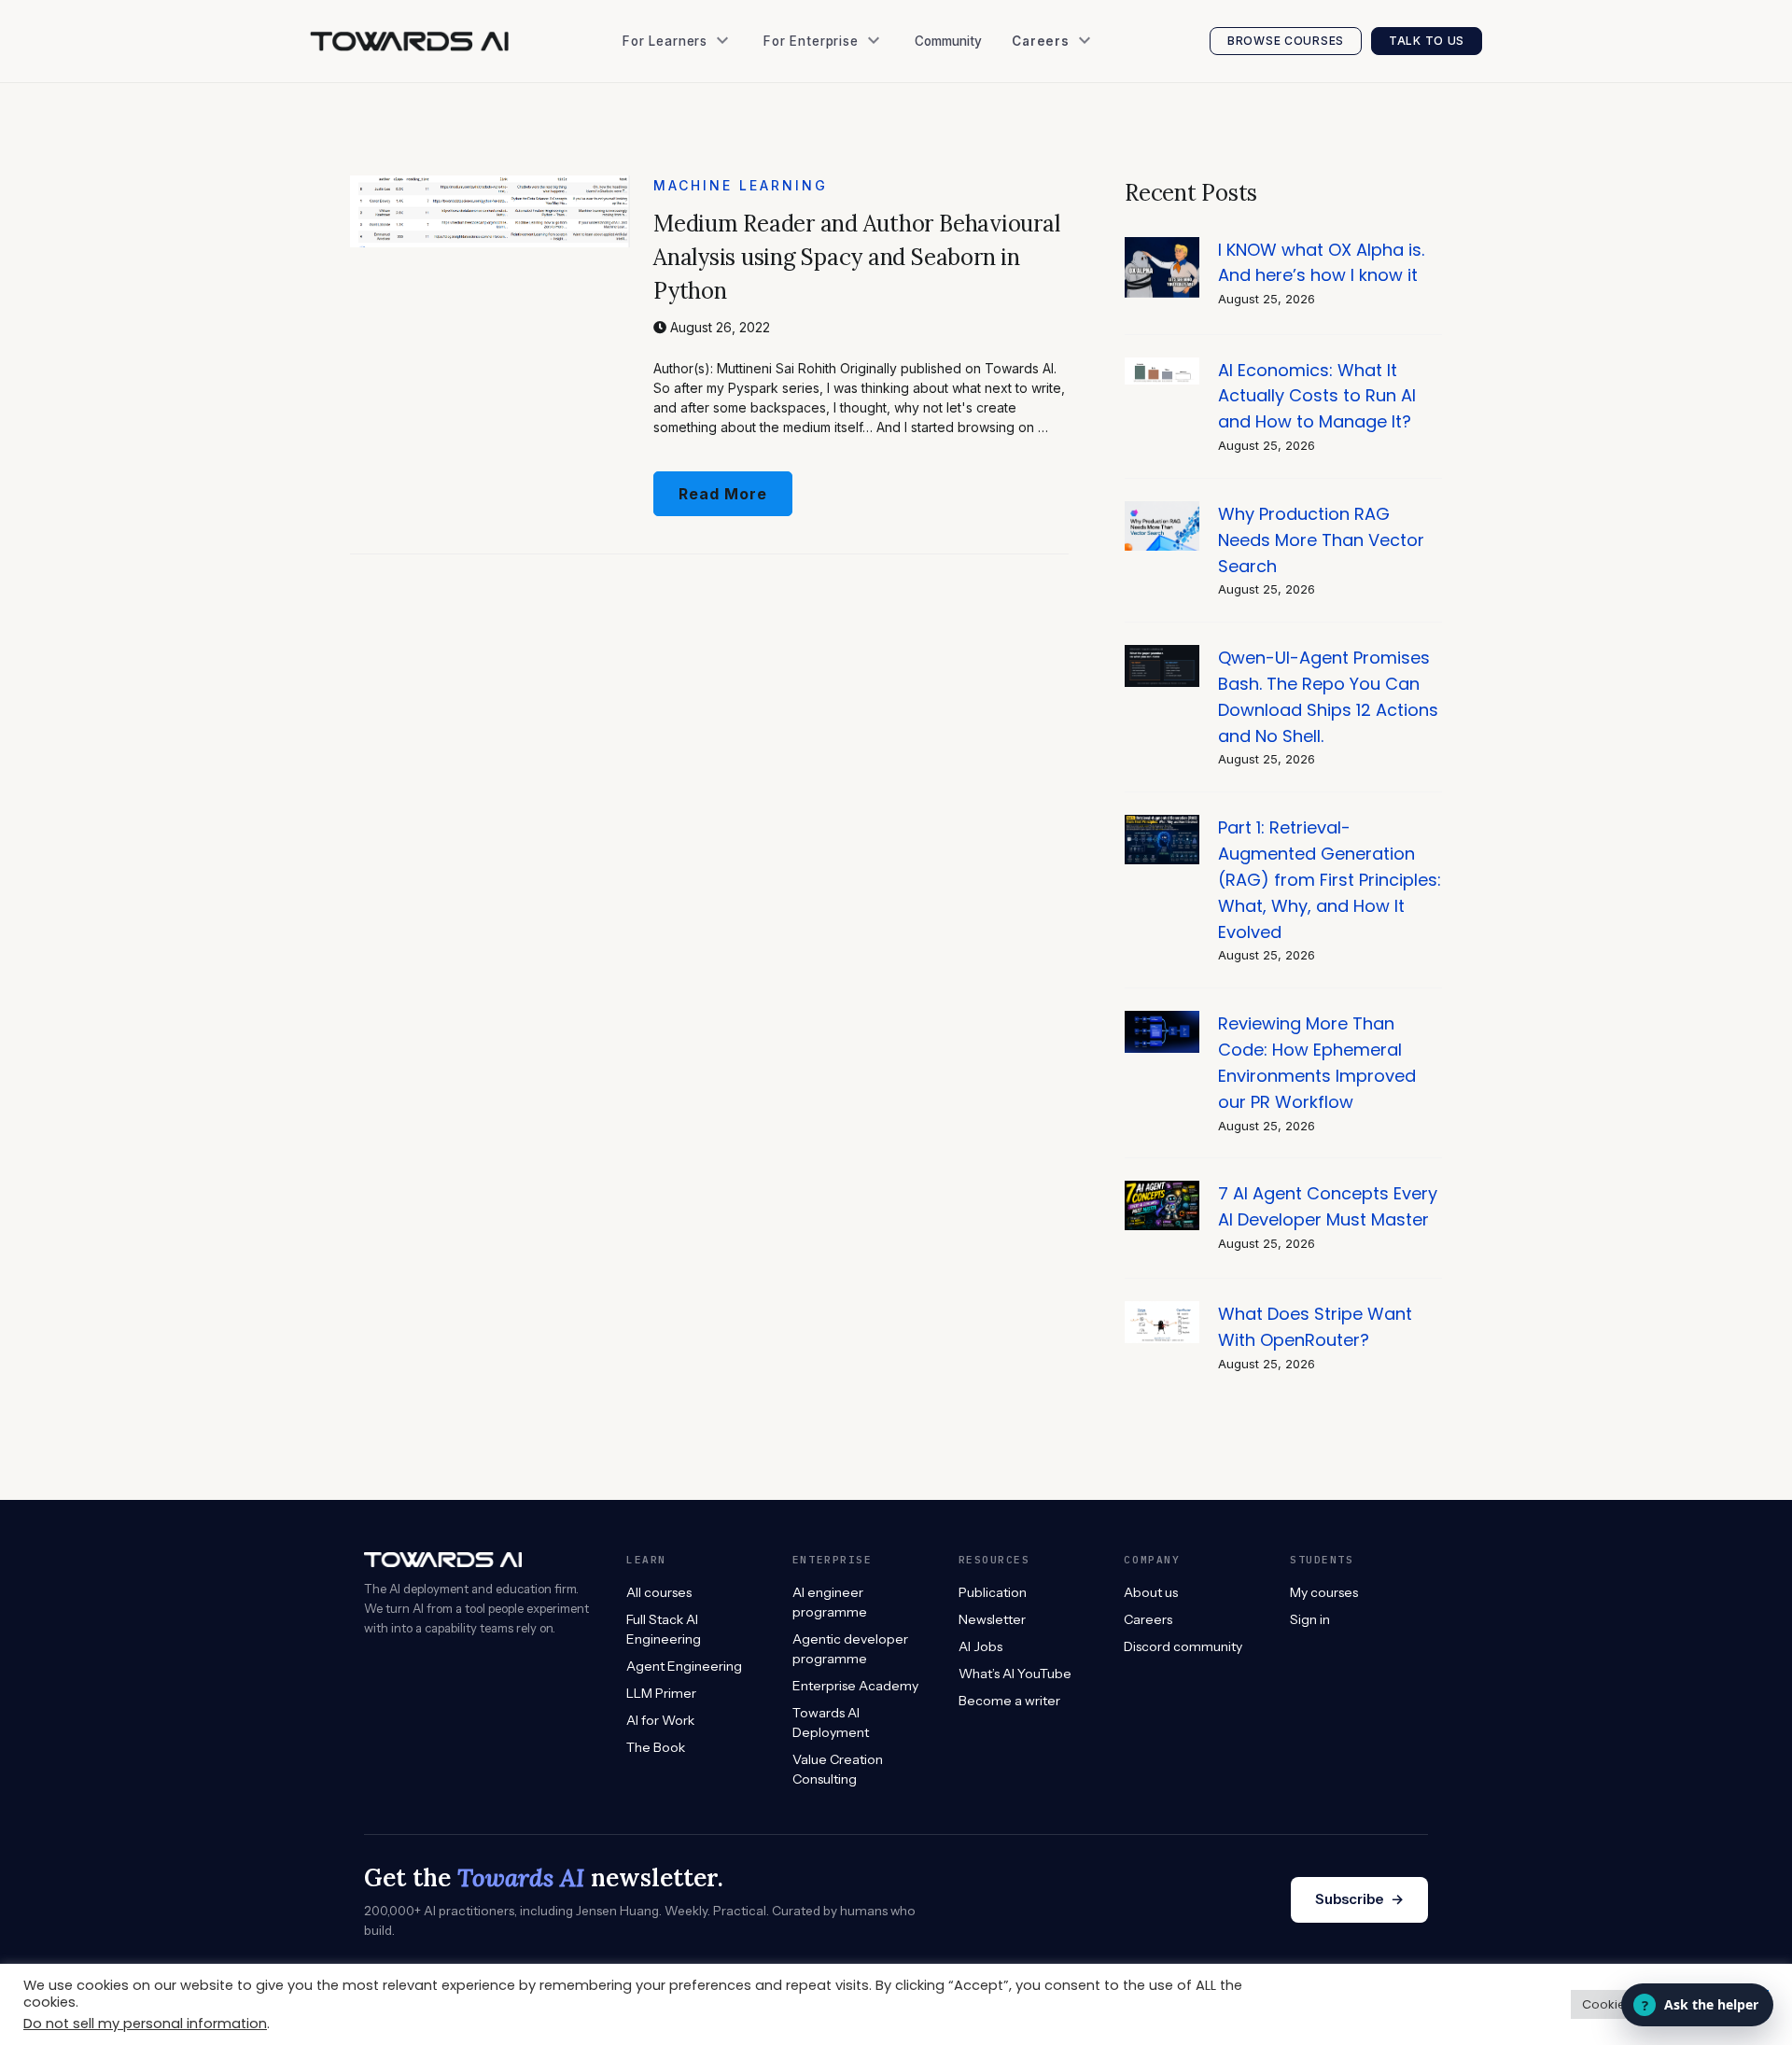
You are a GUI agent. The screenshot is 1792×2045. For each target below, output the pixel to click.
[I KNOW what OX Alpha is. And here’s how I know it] (1162, 247)
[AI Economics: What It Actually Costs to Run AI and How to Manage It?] (1162, 367)
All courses (659, 1592)
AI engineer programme (830, 1602)
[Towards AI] (409, 41)
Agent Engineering (684, 1666)
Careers (1148, 1619)
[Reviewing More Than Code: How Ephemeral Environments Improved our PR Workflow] (1162, 1021)
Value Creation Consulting (854, 130)
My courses (1324, 1592)
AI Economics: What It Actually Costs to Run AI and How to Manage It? (1317, 396)
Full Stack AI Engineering (664, 1629)
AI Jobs (653, 242)
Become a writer (1009, 1701)
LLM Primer (661, 1693)
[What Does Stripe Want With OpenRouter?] (1162, 1311)
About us (1151, 1592)
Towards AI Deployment (831, 1723)
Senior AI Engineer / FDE (1095, 130)
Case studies (812, 168)
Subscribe (1359, 1899)
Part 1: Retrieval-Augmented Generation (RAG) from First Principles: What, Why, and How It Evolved (1330, 880)
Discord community (1183, 1646)
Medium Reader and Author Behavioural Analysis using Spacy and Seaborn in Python (856, 257)
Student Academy (686, 93)
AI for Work (660, 1720)
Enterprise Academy (833, 93)
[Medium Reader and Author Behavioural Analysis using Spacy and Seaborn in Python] (490, 185)
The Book (660, 130)
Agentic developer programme (850, 1649)
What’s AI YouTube (689, 280)
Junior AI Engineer (1077, 93)
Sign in (1310, 1619)
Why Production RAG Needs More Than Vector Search (1321, 540)
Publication (665, 168)
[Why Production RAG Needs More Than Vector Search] (1162, 511)
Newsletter (664, 205)
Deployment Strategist (1090, 168)
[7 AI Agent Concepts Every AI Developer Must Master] (1162, 1191)
